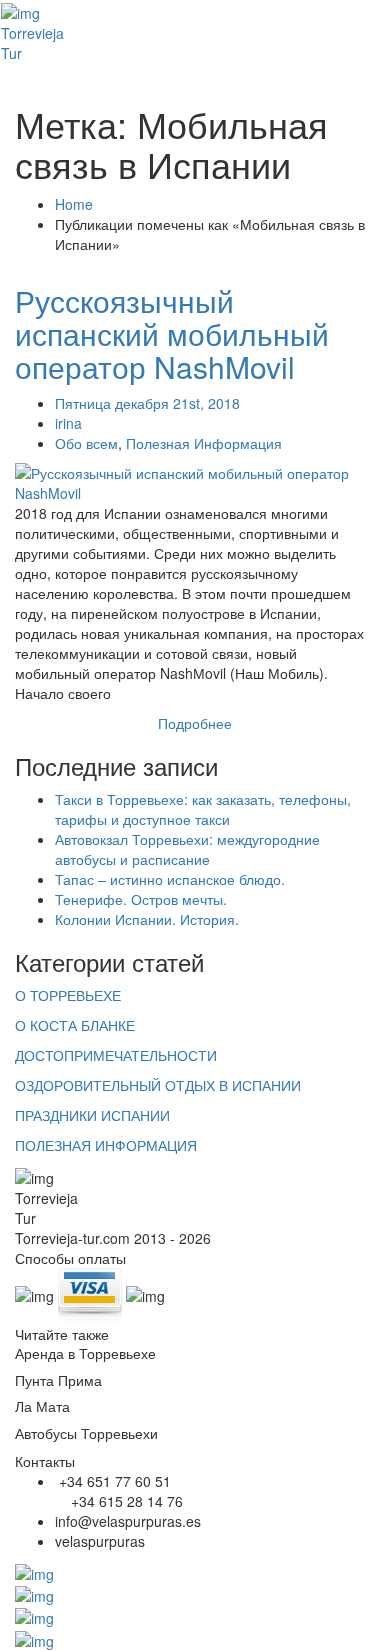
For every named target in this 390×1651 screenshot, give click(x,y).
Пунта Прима (58, 1380)
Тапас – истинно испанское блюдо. (170, 879)
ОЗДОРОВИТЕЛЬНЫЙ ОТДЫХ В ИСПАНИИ (158, 1085)
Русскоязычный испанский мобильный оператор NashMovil (172, 333)
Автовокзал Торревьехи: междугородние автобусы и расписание (187, 849)
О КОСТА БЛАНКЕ (75, 1025)
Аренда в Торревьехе (85, 1353)
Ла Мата (42, 1406)
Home (74, 204)
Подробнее (195, 723)
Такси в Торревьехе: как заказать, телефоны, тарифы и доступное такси (203, 809)
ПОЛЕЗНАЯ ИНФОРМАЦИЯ (106, 1145)
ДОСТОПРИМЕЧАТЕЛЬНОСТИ (116, 1055)
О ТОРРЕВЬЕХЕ (68, 995)
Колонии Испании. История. (147, 919)
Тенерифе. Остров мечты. (141, 899)
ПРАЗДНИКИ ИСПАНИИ (92, 1115)
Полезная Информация (204, 443)
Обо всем (86, 443)
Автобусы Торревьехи (86, 1433)
